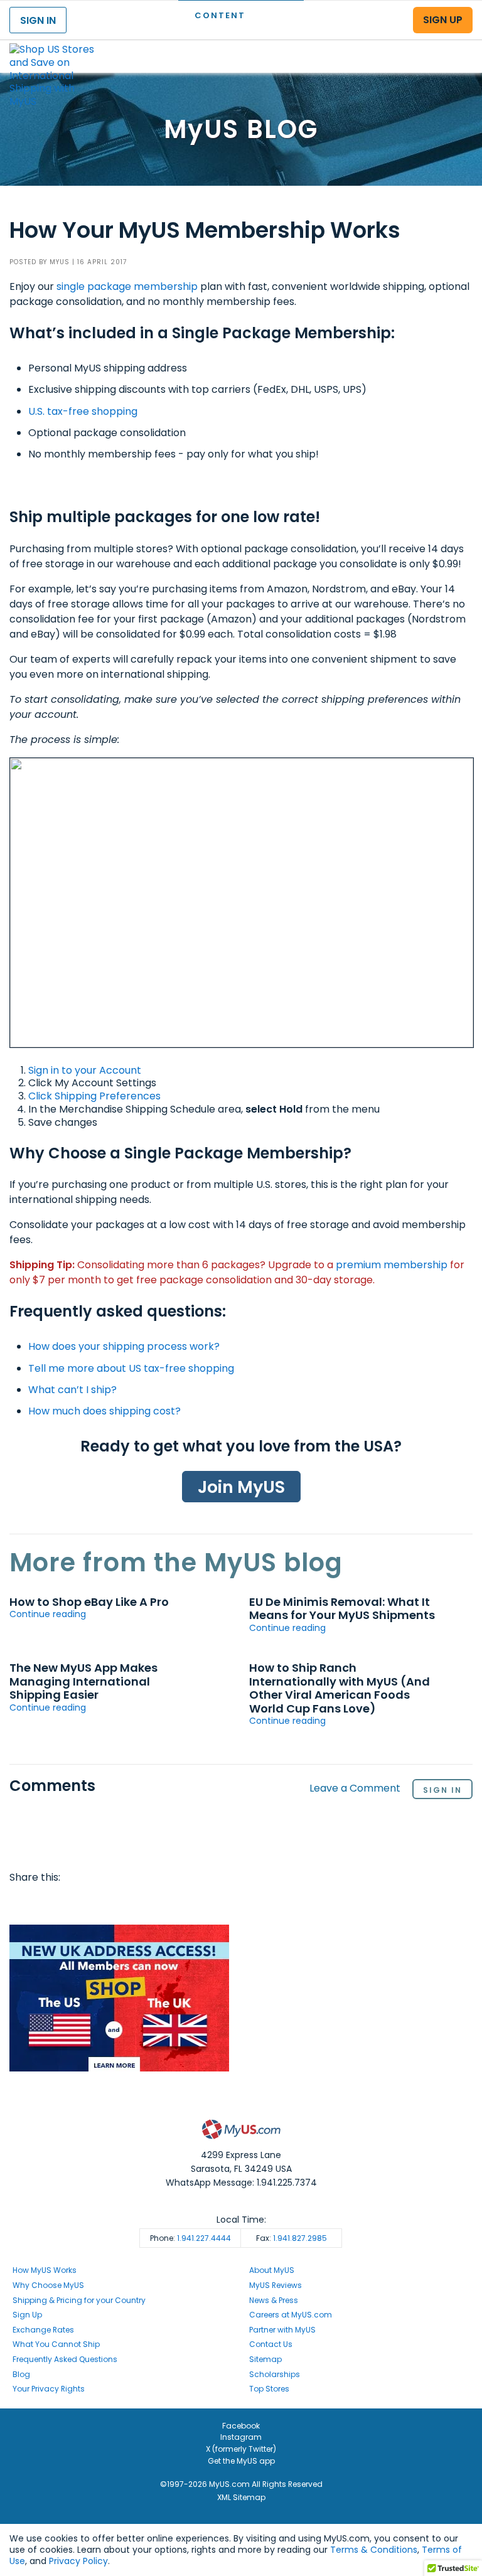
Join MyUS (241, 1487)
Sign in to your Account (85, 1070)
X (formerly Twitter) (241, 2449)
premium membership (392, 1265)
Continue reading (48, 1614)
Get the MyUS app (241, 2461)
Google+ (142, 1903)
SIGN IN (38, 20)
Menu (461, 46)
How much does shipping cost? (104, 1411)
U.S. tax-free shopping (83, 411)
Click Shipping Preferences (94, 1096)
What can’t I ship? (72, 1390)
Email (94, 1903)
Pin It (118, 1903)
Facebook (21, 1903)
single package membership (127, 286)
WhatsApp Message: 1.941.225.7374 (241, 2183)
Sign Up (27, 2315)
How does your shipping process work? (124, 1346)
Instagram (241, 2437)
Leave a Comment (355, 1789)
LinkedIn (166, 1903)
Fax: (292, 2238)
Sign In (442, 1790)
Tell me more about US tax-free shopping (131, 1368)
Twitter (46, 1903)
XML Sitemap (241, 2497)
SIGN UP (443, 20)
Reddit (70, 1903)
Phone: (190, 2238)
